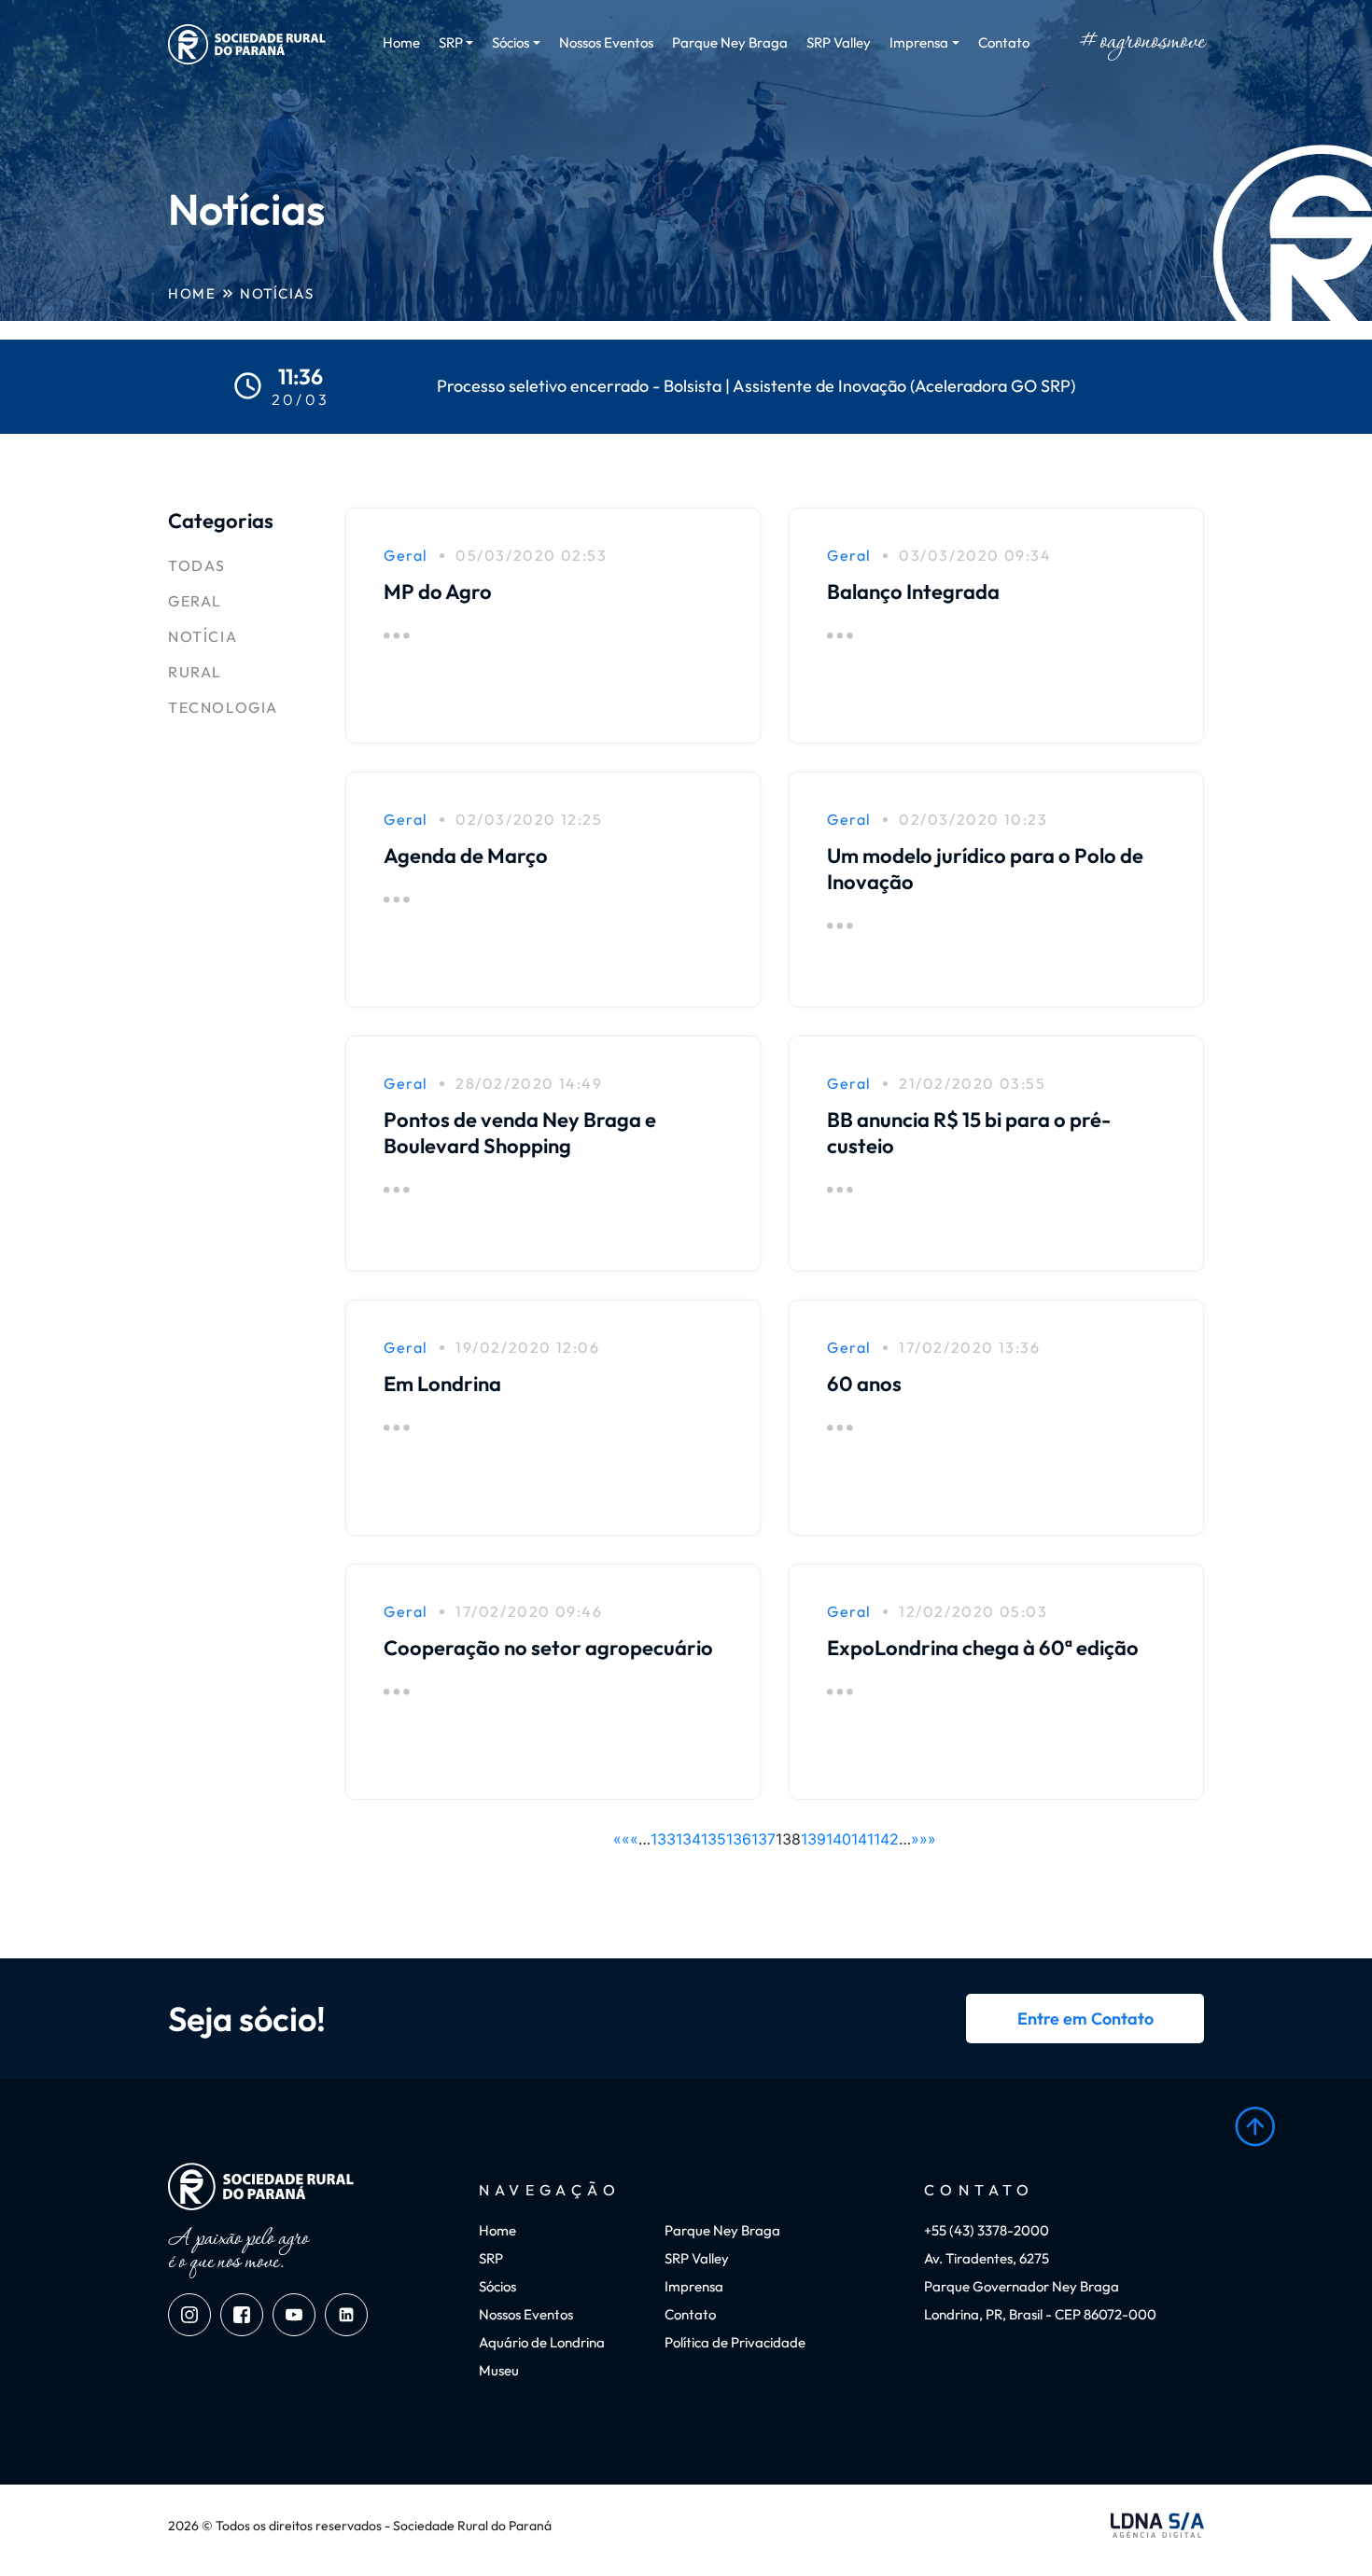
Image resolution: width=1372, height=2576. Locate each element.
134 (688, 1839)
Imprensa (694, 2286)
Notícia (203, 636)
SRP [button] (451, 42)
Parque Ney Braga (730, 42)
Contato (1004, 42)
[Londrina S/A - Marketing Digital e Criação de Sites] (1157, 2526)
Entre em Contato (1085, 2019)
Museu (499, 2370)
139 (813, 1839)
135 (714, 1839)
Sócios (497, 2286)
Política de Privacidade (735, 2342)
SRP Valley (839, 42)
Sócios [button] (511, 42)
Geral (195, 601)
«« (622, 1839)
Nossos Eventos (606, 42)
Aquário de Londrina (542, 2342)
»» (928, 1839)
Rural (195, 672)
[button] (1255, 2127)
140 (839, 1839)
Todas (197, 565)
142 (886, 1839)
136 (739, 1839)
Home (401, 42)
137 (763, 1839)
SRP (491, 2258)
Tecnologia (223, 707)
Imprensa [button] (919, 42)
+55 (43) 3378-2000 (987, 2230)
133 (663, 1839)
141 (862, 1839)
